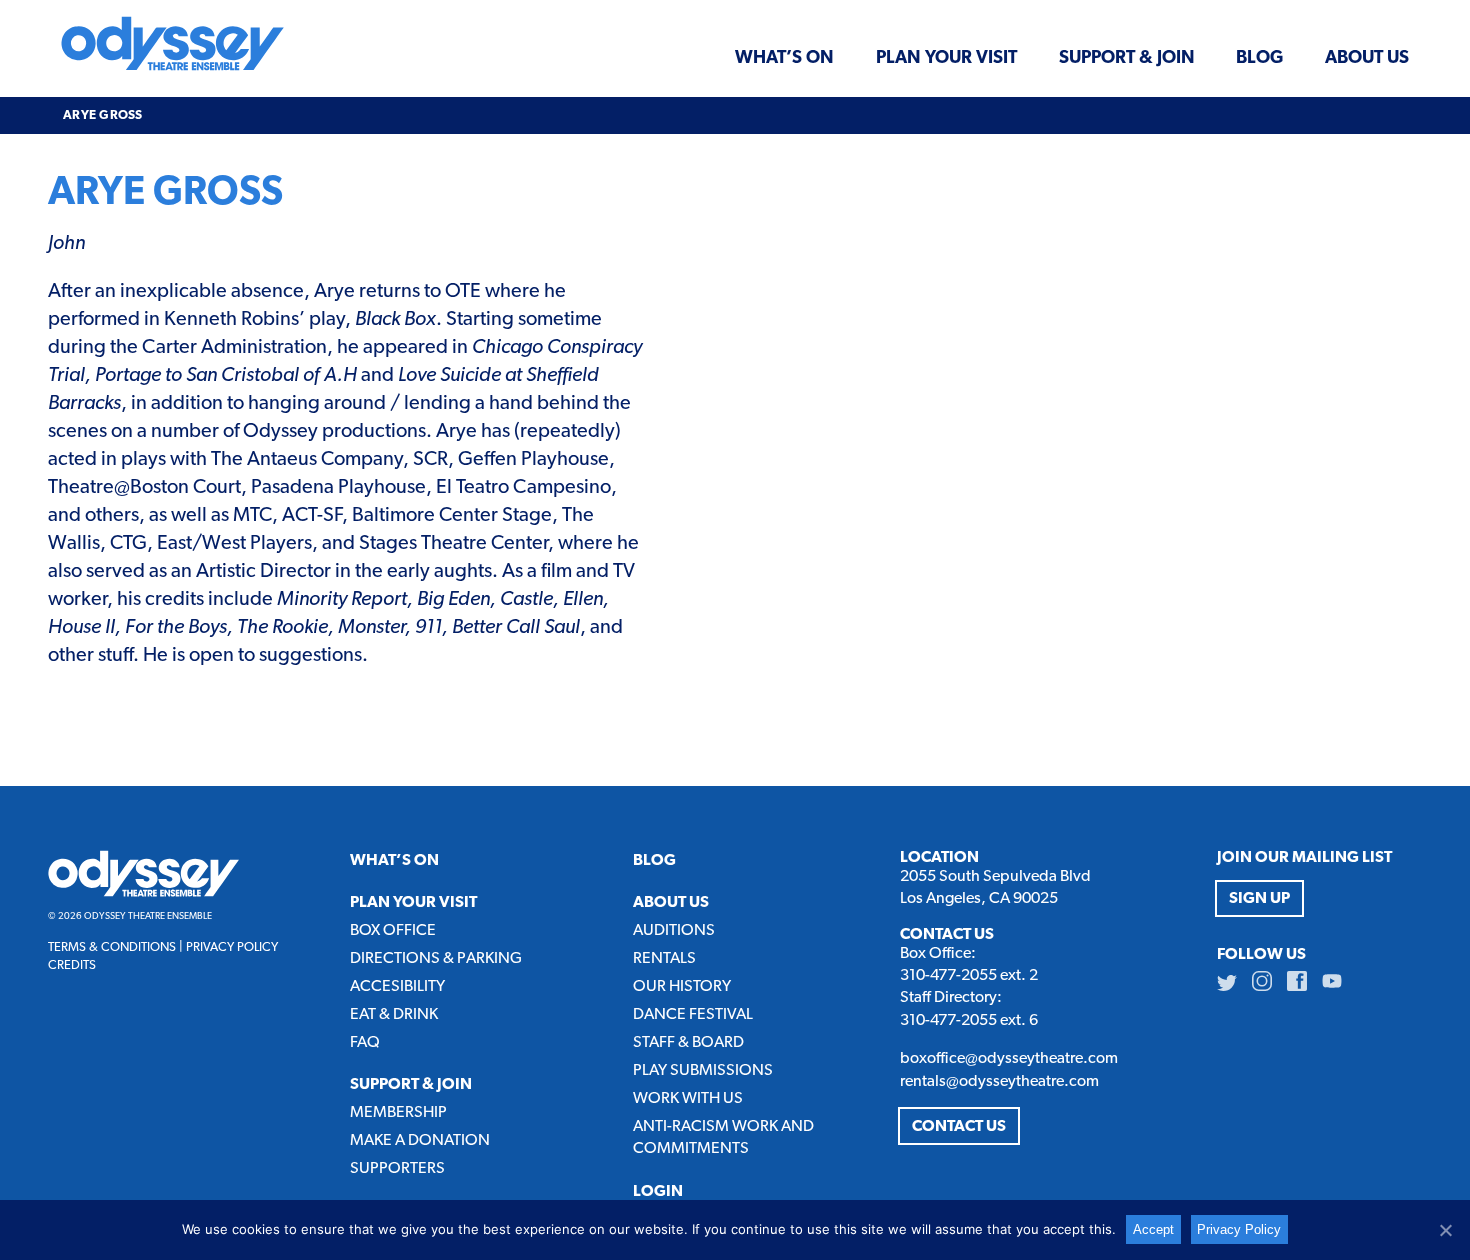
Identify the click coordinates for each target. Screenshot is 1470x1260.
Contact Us (959, 1127)
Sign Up (1259, 899)
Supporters (397, 1169)
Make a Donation (420, 1141)
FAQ (365, 1043)
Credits (72, 965)
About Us (1367, 58)
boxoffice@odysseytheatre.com (1009, 1059)
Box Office (393, 931)
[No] (1445, 1230)
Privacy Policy (232, 947)
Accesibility (397, 987)
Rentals (664, 959)
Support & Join (1127, 58)
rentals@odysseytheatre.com (999, 1082)
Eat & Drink (394, 1015)
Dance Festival (693, 1015)
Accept (1153, 1229)
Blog (1259, 58)
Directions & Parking (436, 959)
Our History (682, 987)
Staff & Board (688, 1043)
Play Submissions (703, 1071)
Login (658, 1192)
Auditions (674, 931)
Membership (398, 1113)
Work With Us (688, 1099)
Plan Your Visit (946, 58)
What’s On (784, 58)
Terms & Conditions (112, 947)
